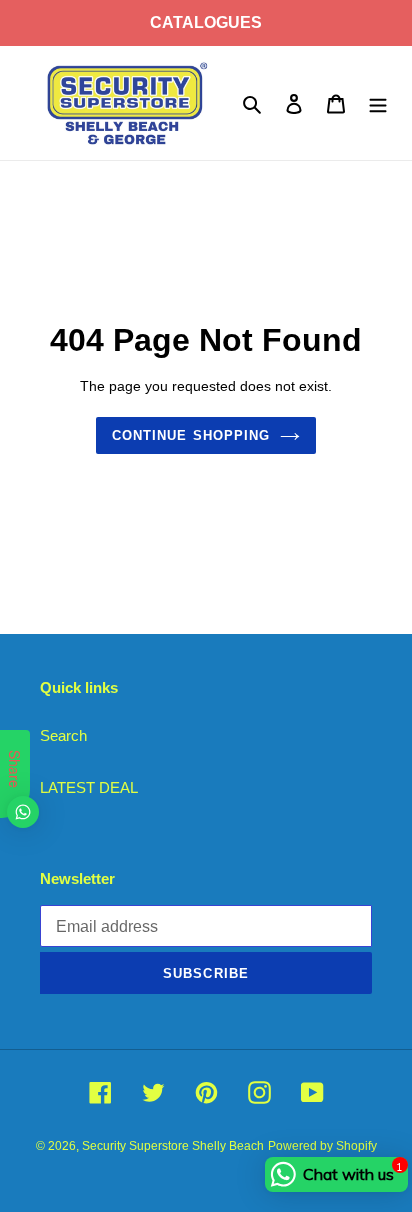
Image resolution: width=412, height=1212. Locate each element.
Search (63, 735)
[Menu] (378, 103)
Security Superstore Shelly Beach (173, 1146)
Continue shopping (191, 435)
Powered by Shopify (322, 1146)
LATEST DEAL (89, 787)
